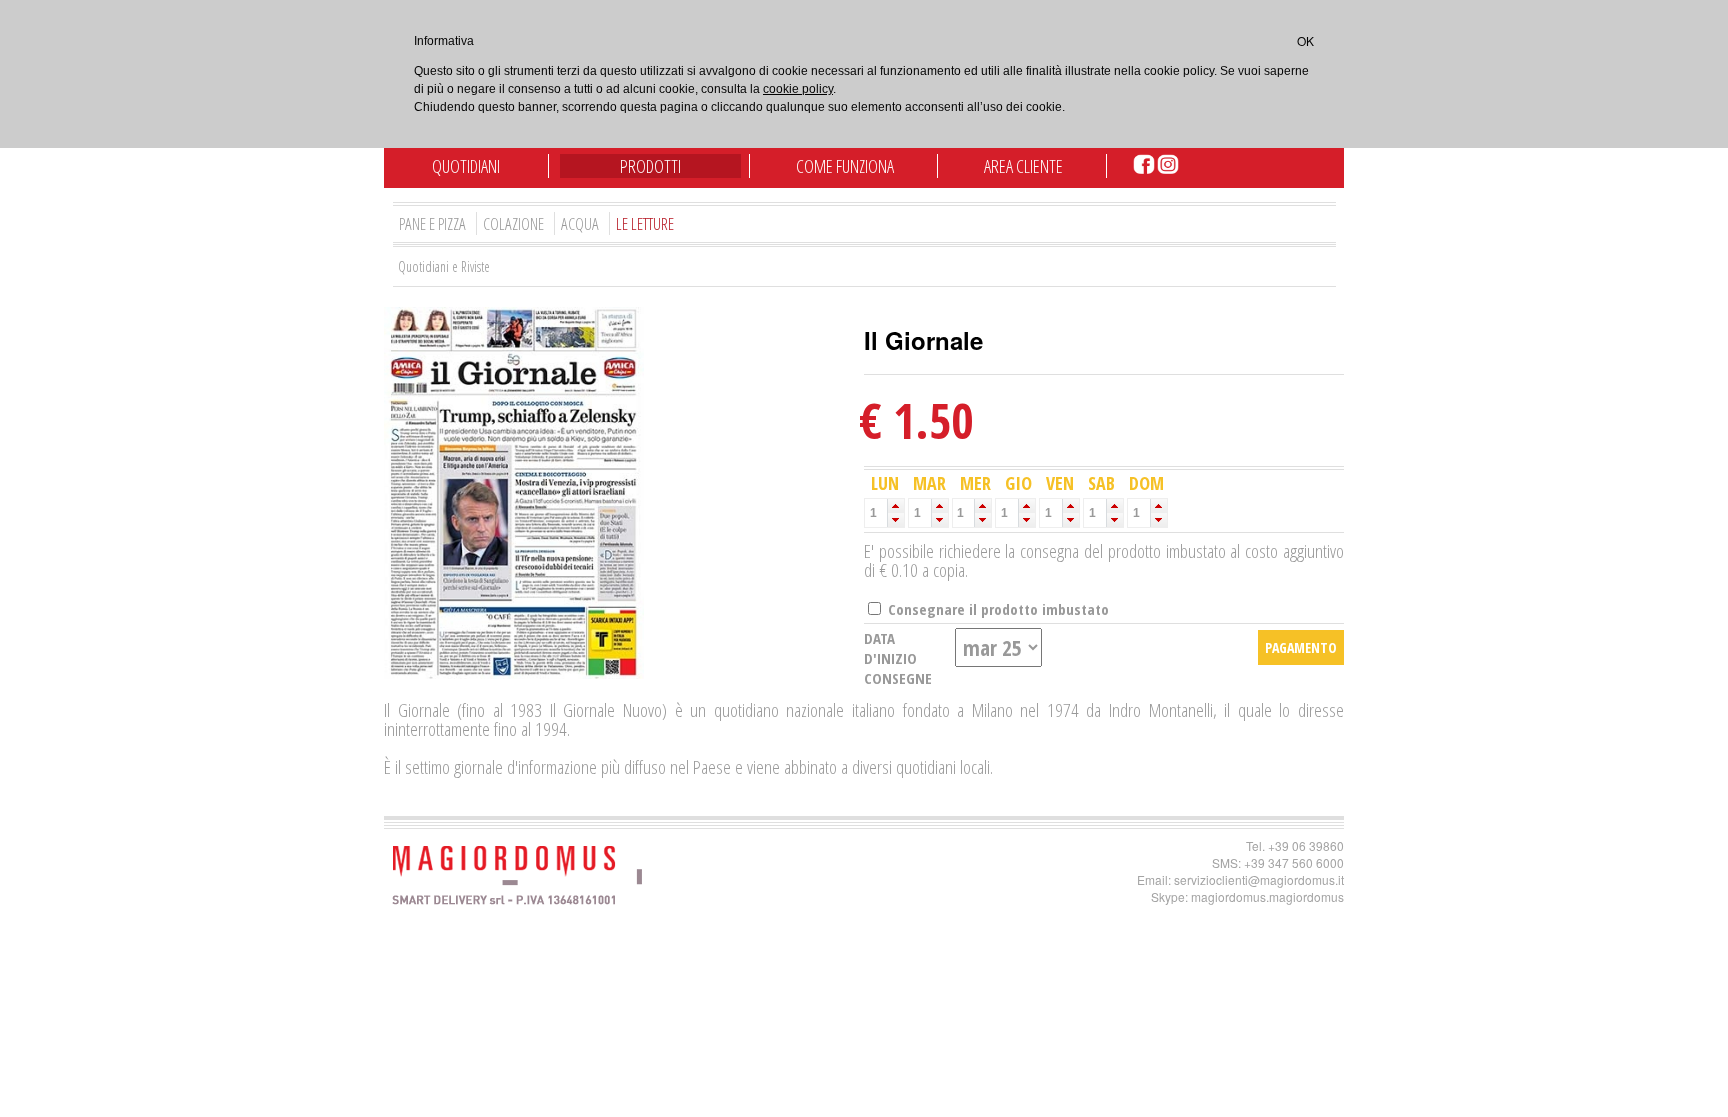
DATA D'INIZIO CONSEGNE (898, 658)
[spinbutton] (876, 513)
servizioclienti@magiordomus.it (1259, 879)
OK (1305, 40)
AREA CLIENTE (1023, 166)
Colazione (513, 223)
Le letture (645, 223)
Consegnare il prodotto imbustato (996, 609)
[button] (895, 506)
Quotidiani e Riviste (444, 266)
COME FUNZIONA (845, 166)
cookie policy (798, 89)
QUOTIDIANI (466, 166)
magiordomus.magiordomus (1267, 896)
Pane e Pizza (432, 223)
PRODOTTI (650, 166)
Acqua (580, 223)
